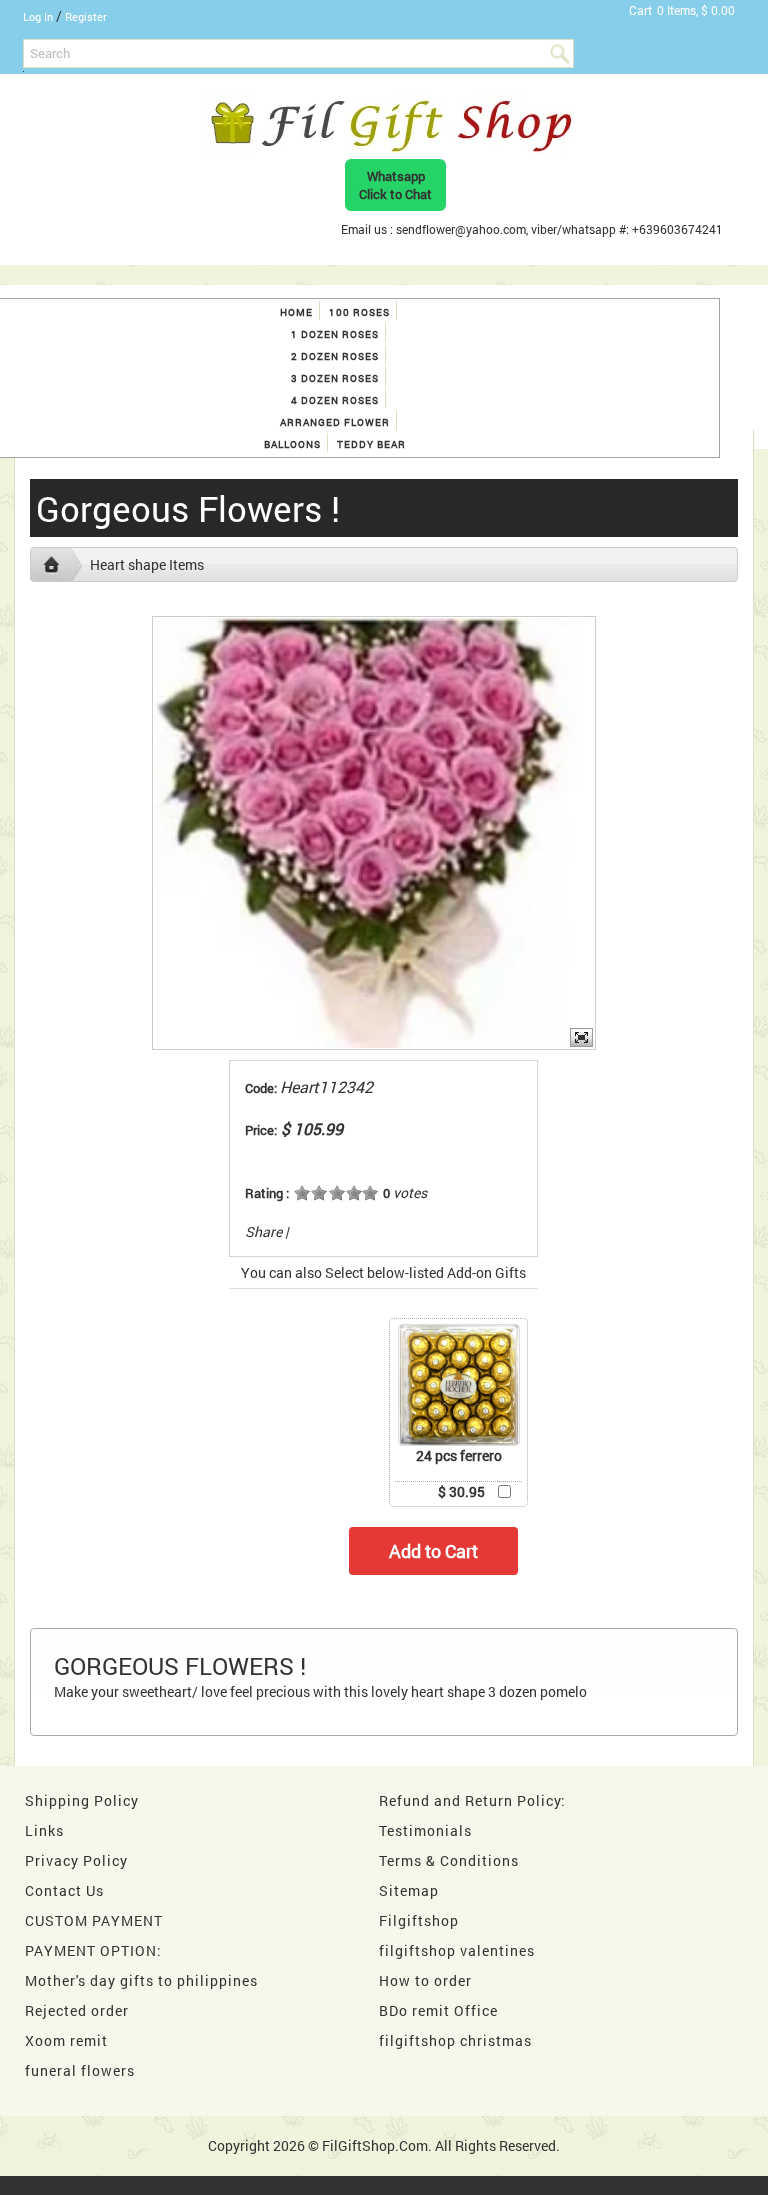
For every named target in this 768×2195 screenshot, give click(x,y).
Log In (38, 16)
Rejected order (77, 2010)
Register (86, 16)
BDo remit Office (438, 2010)
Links (44, 1830)
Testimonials (425, 1830)
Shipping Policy (82, 1800)
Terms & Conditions (449, 1860)
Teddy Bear (371, 444)
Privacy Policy (76, 1860)
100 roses (359, 312)
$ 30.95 (461, 1491)
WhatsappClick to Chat (395, 185)
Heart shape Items (147, 564)
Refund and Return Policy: (472, 1800)
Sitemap (409, 1890)
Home (296, 312)
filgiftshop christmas (455, 2040)
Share (263, 1231)
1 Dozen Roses (335, 334)
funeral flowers (80, 2070)
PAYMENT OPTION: (93, 1950)
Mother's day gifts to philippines (141, 1980)
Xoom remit (66, 2040)
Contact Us (64, 1890)
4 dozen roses (335, 400)
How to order (425, 1980)
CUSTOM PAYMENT (94, 1920)
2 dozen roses (335, 356)
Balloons (292, 444)
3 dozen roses (335, 378)
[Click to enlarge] (459, 1385)
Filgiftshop (419, 1920)
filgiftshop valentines (457, 1950)
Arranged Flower (335, 422)
